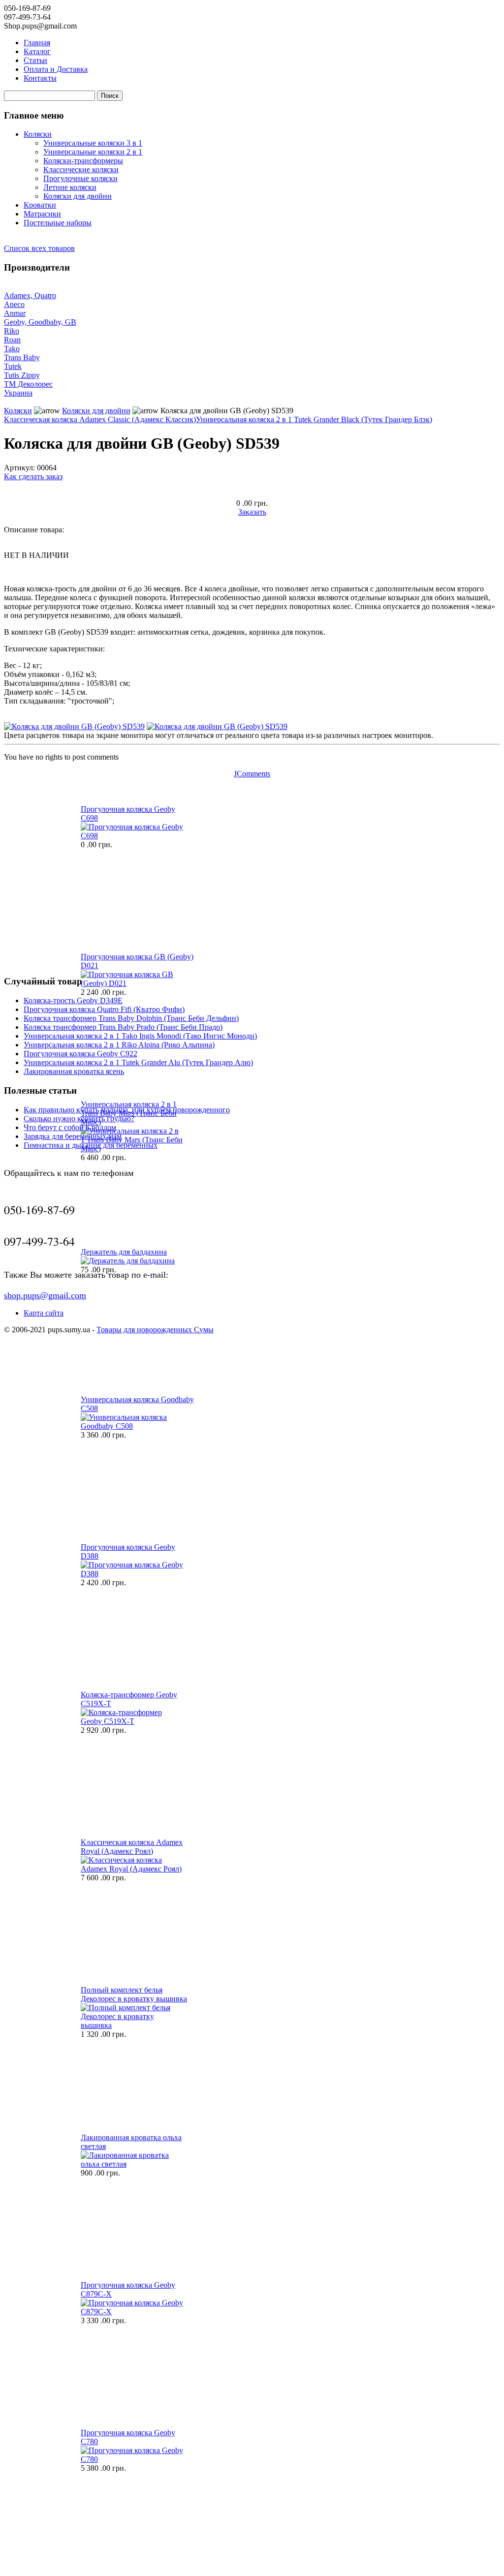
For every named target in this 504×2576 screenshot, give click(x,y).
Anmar (15, 313)
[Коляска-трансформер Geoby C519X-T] (132, 1721)
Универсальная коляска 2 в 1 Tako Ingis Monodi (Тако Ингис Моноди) (140, 1036)
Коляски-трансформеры (83, 161)
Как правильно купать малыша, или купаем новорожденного (127, 1110)
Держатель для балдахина (124, 1252)
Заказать (252, 512)
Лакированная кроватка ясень (74, 1071)
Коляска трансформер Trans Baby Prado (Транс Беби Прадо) (123, 1027)
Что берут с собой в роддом (70, 1127)
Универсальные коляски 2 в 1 (93, 152)
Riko (12, 331)
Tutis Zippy (22, 375)
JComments (252, 774)
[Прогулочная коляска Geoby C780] (132, 2459)
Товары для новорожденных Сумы (155, 1330)
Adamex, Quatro (30, 295)
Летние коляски (70, 187)
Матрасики (42, 214)
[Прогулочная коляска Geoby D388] (132, 1574)
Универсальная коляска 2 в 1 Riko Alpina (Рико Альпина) (119, 1045)
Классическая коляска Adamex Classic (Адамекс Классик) (100, 419)
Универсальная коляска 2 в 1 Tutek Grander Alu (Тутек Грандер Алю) (138, 1062)
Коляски (38, 134)
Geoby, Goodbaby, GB (40, 322)
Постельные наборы (58, 223)
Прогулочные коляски (80, 178)
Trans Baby (22, 357)
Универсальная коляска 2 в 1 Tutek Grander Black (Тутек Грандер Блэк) (314, 419)
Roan (12, 340)
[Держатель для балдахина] (128, 1261)
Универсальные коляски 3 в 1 (93, 143)
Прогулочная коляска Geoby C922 (80, 1054)
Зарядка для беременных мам (73, 1136)
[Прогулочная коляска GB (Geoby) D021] (132, 983)
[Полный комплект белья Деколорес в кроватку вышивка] (132, 2025)
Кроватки (40, 205)
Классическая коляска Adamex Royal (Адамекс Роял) (132, 1847)
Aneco (14, 304)
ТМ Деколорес (28, 384)
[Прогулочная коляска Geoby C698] (132, 836)
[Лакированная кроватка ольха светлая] (132, 2164)
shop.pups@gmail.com (45, 1295)
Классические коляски (81, 169)
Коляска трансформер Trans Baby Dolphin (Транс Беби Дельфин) (131, 1018)
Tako (12, 349)
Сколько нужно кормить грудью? (79, 1119)
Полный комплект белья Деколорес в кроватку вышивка (134, 1994)
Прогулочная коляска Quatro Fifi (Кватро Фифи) (104, 1009)
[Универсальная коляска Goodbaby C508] (132, 1426)
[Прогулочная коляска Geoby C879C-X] (132, 2312)
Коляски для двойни (78, 196)
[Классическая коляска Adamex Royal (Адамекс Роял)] (132, 1869)
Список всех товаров (39, 248)
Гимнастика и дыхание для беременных (91, 1145)
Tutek (13, 366)
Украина (18, 393)
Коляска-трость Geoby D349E (73, 1000)
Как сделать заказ (33, 476)
